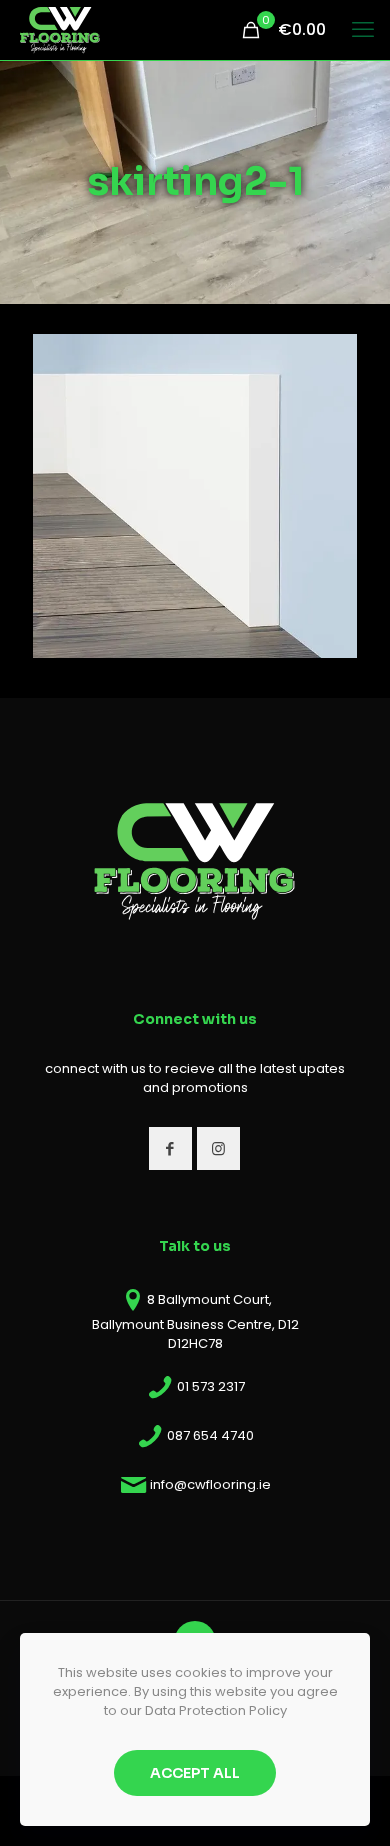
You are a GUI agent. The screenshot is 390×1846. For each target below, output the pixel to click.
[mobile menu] (363, 30)
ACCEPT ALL (195, 1773)
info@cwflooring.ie (210, 1484)
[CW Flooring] (60, 30)
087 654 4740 (210, 1435)
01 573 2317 (211, 1386)
